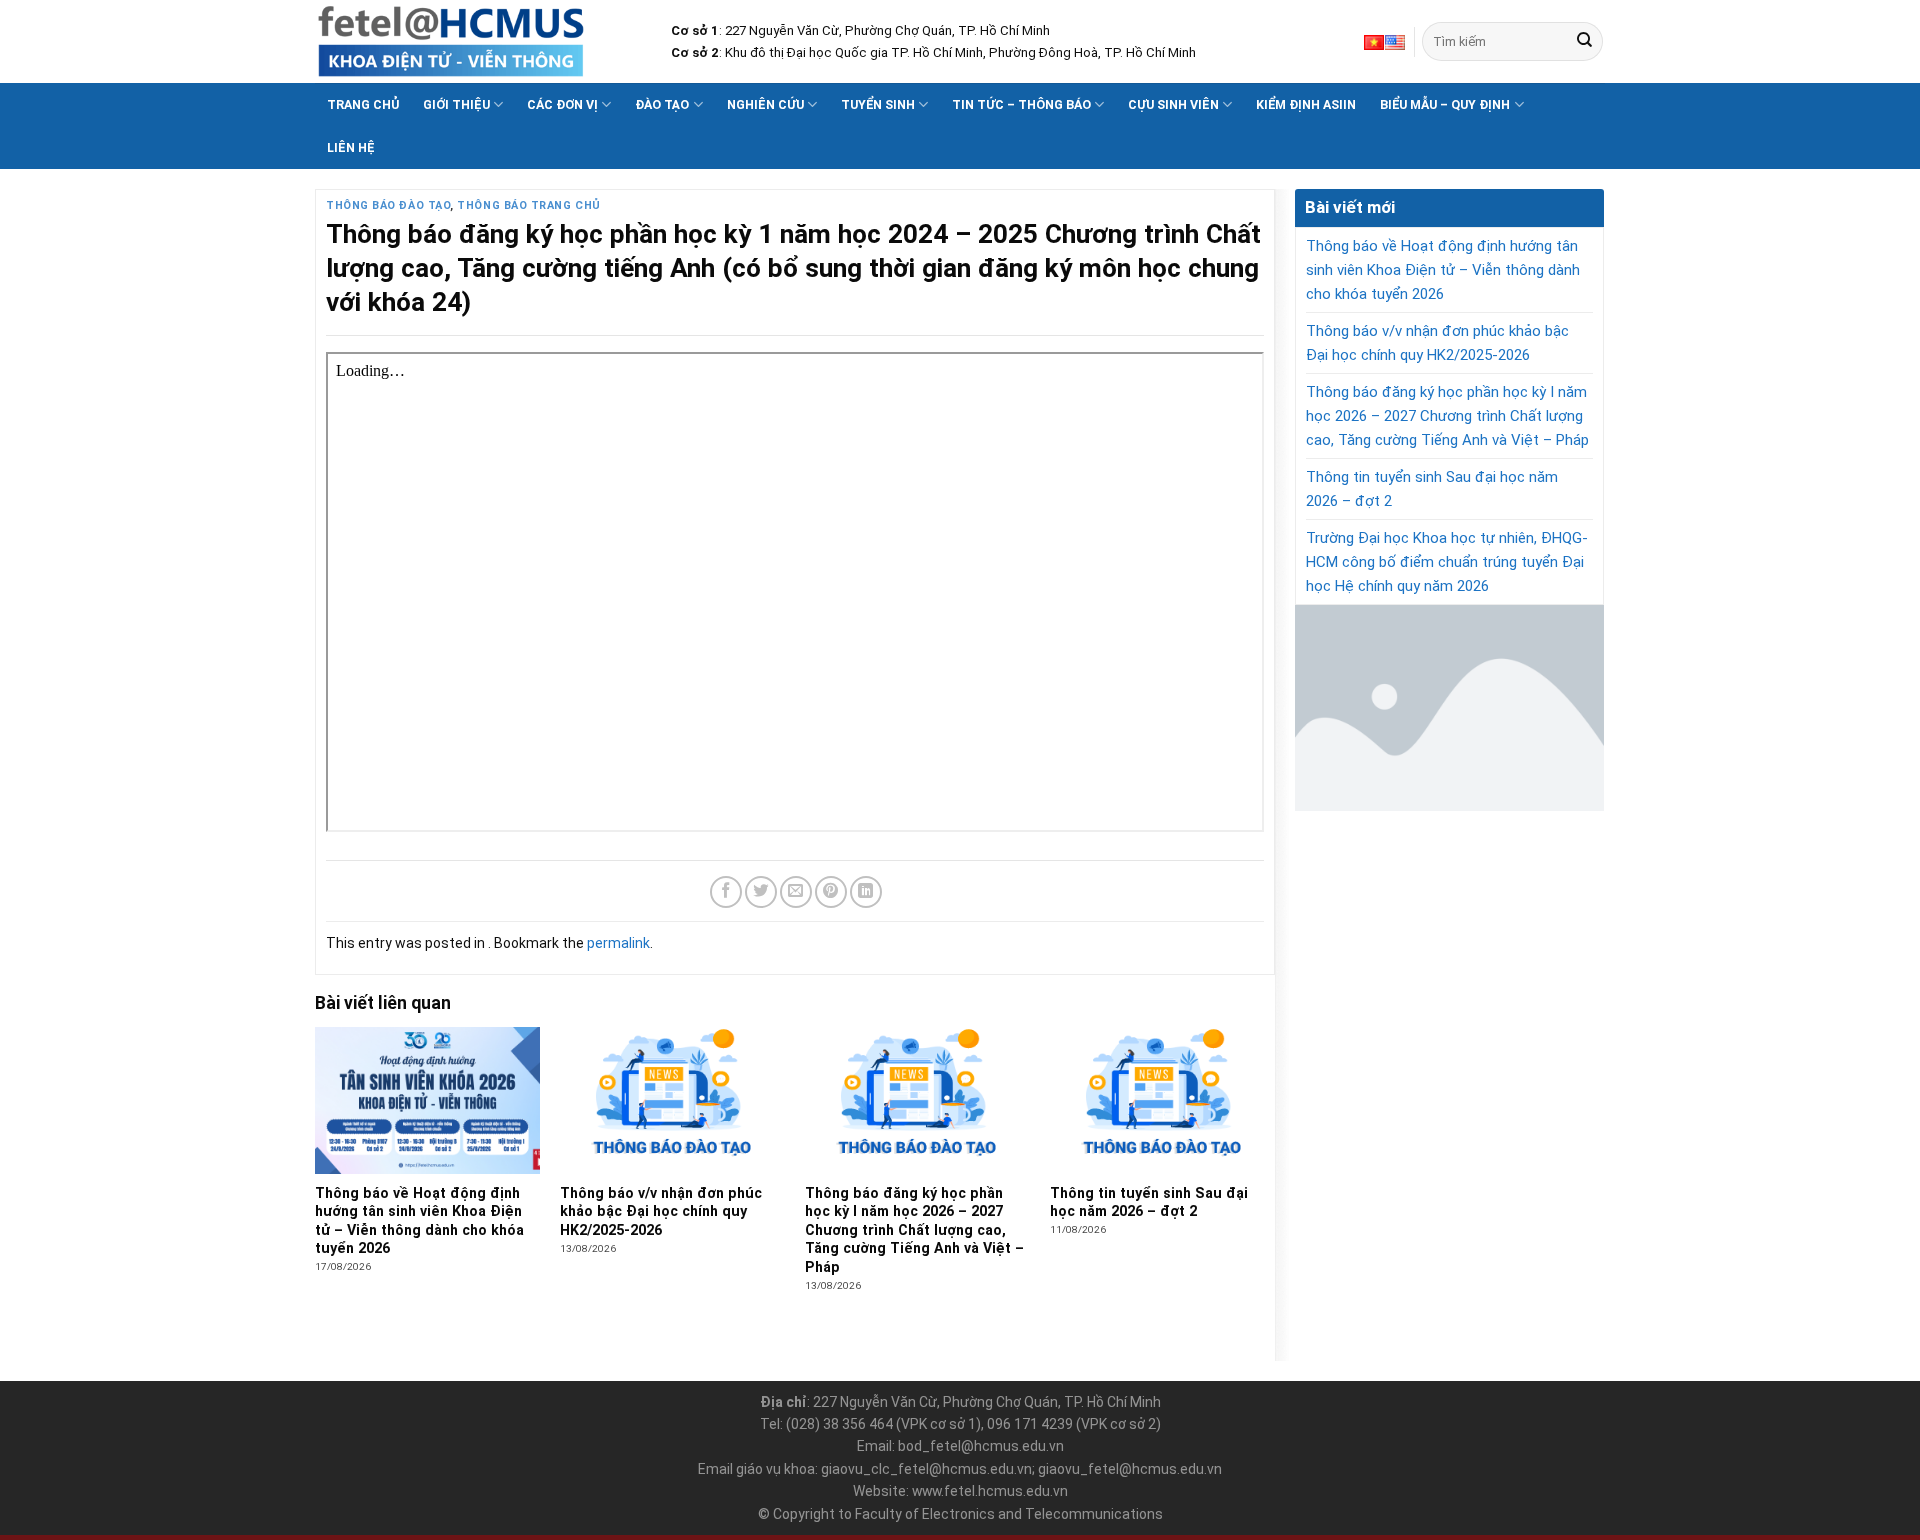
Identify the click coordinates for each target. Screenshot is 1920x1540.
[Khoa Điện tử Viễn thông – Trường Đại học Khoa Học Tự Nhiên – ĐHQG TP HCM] (478, 41)
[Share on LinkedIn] (866, 892)
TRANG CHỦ (363, 104)
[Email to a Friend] (796, 892)
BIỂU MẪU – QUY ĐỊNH (1445, 104)
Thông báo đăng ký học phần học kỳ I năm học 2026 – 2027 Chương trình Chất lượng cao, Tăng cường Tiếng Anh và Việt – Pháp (1447, 416)
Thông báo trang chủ (528, 205)
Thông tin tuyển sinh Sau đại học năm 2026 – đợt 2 (1432, 489)
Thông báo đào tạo (388, 205)
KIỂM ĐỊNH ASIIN (1306, 104)
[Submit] (1584, 41)
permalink (618, 943)
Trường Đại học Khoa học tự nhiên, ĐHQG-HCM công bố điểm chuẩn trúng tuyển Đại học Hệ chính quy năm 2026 (1447, 562)
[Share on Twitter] (761, 892)
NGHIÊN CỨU (765, 104)
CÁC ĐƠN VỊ (562, 104)
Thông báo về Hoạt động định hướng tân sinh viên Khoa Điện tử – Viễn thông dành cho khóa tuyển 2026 (1443, 270)
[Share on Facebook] (726, 892)
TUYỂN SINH (878, 104)
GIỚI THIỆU (456, 104)
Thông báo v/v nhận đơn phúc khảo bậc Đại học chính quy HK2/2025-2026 (1437, 343)
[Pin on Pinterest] (831, 892)
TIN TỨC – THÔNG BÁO (1021, 104)
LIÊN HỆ (351, 147)
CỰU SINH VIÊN (1173, 104)
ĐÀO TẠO (662, 104)
